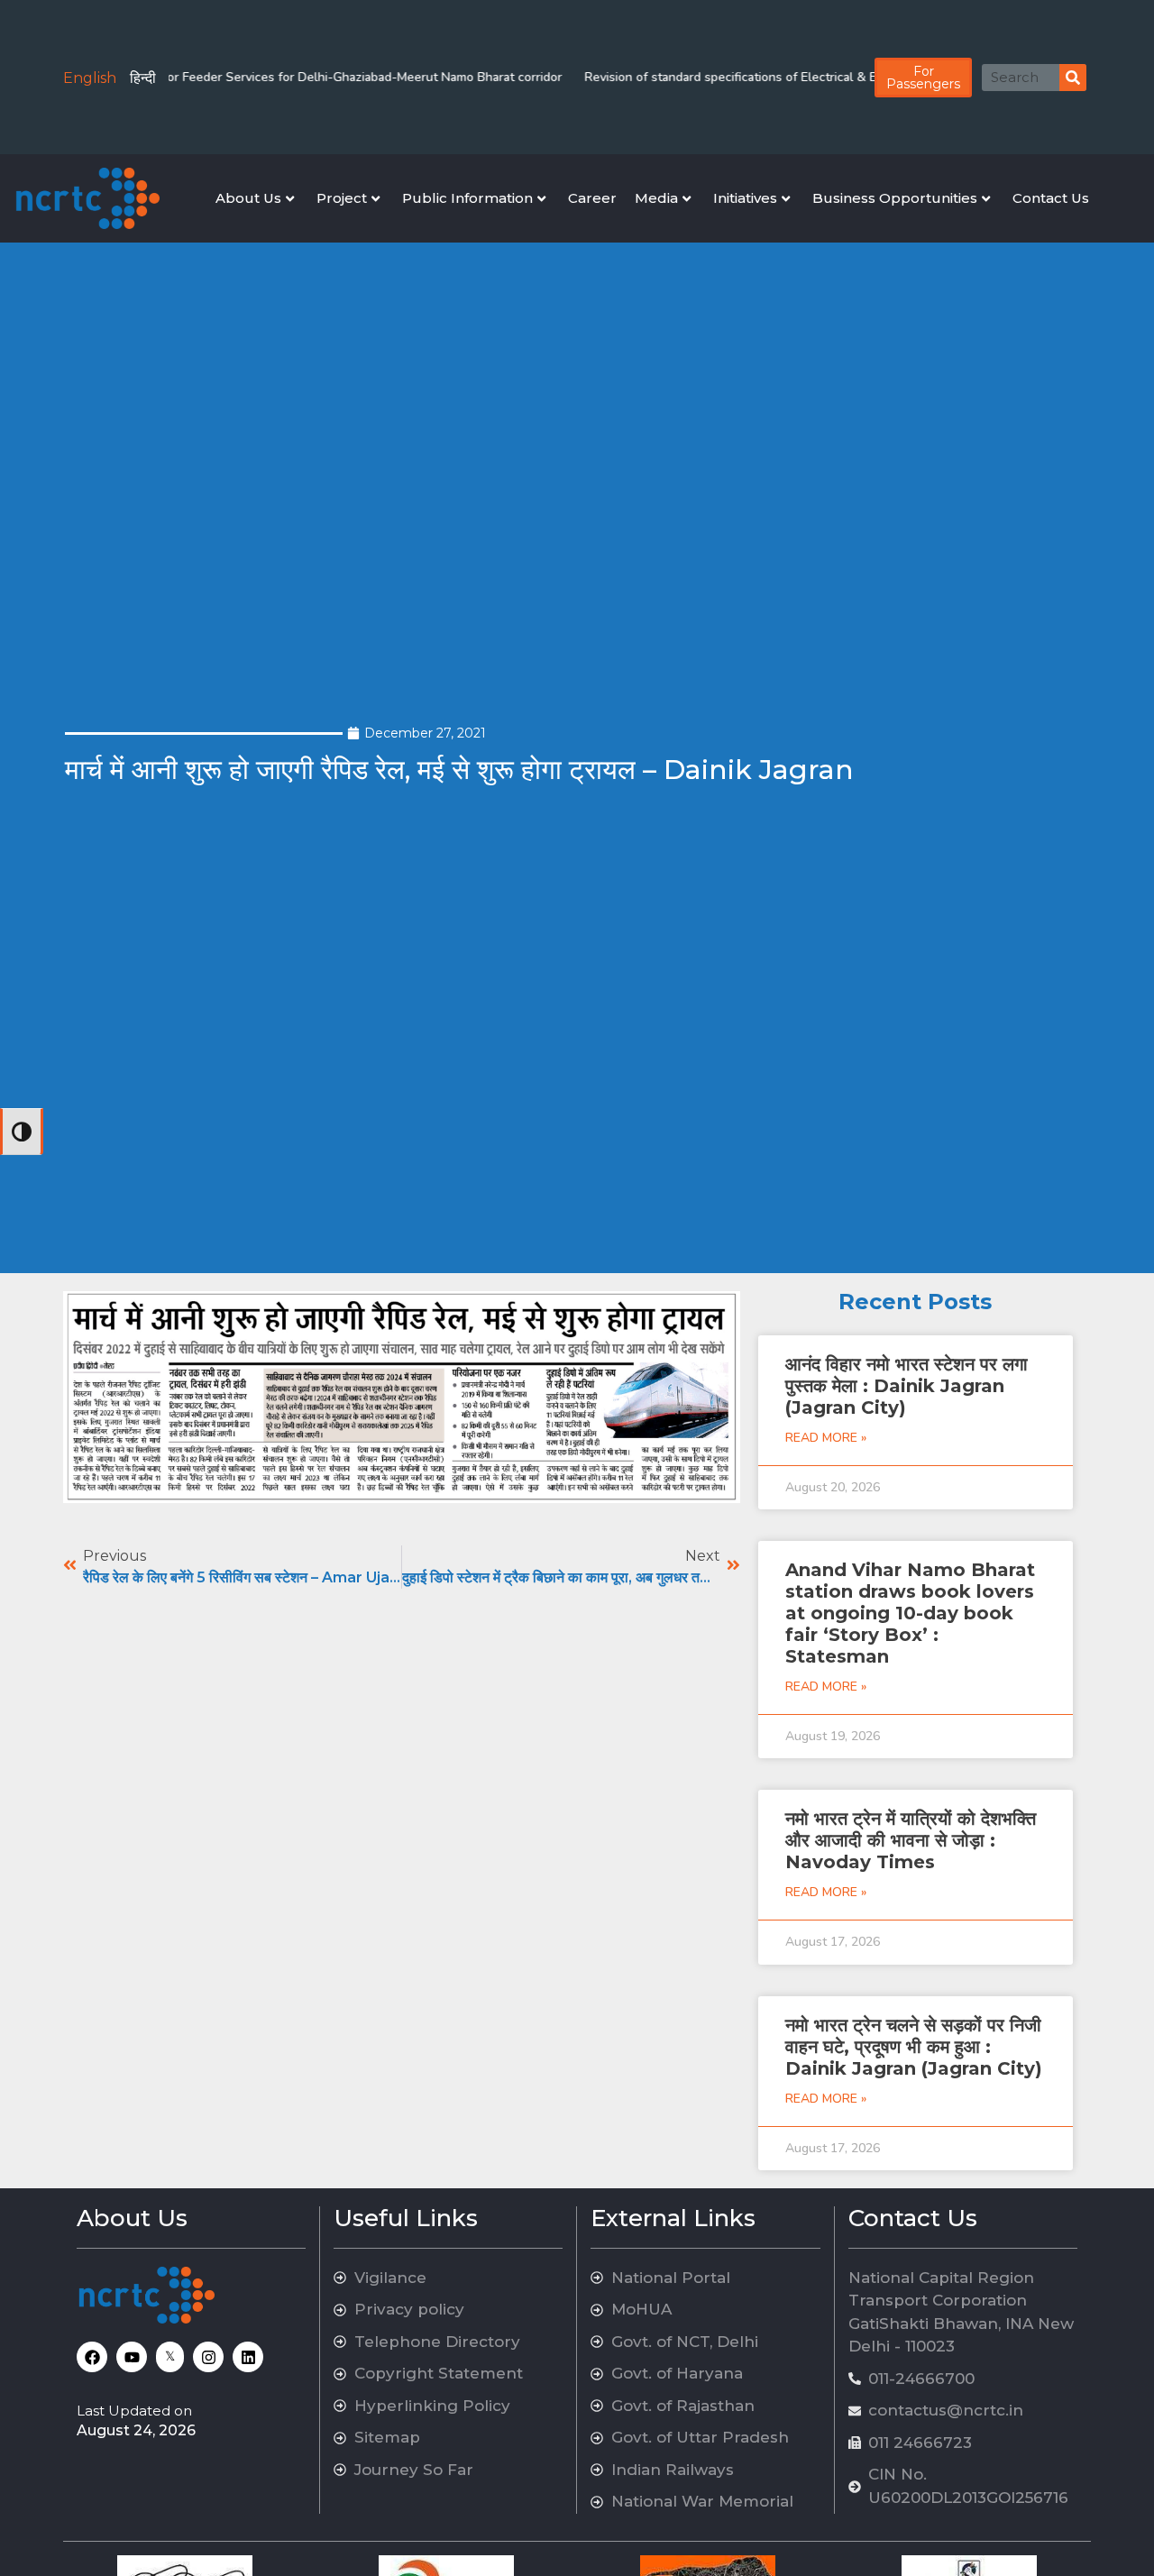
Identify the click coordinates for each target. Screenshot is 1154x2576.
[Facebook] (92, 2357)
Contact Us (1051, 198)
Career (592, 198)
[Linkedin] (248, 2357)
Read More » (826, 1438)
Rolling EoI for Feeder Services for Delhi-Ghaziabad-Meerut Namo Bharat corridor (298, 77)
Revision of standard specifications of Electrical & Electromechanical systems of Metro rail (809, 77)
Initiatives (745, 198)
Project (342, 198)
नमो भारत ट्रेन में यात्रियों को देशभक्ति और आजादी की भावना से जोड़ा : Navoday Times (911, 1840)
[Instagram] (208, 2357)
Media (656, 198)
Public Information (467, 198)
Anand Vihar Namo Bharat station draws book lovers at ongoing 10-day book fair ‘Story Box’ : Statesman (910, 1613)
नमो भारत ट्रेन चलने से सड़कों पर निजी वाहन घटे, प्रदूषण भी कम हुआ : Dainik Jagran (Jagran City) (914, 2047)
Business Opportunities (895, 198)
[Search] (1073, 78)
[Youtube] (132, 2357)
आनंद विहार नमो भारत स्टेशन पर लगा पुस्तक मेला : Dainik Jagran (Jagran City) (907, 1386)
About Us (248, 198)
